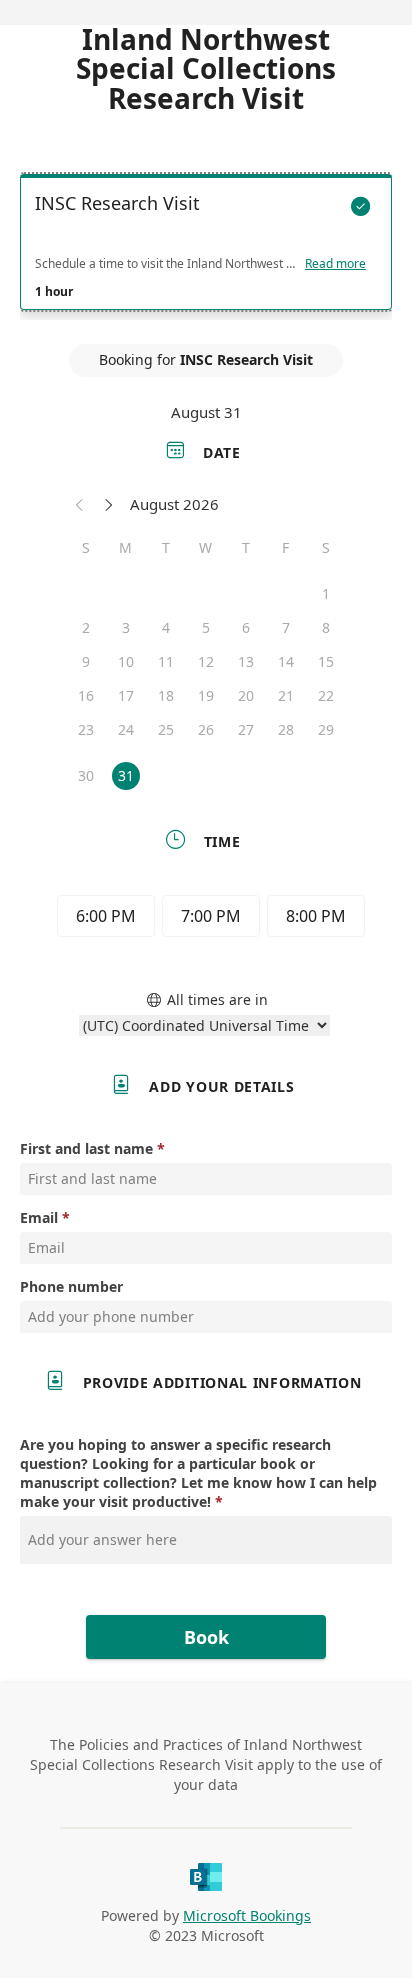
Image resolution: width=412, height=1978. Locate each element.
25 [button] (166, 729)
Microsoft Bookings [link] (247, 1915)
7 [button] (286, 627)
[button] (80, 504)
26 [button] (206, 729)
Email (39, 1217)
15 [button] (326, 661)
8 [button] (326, 627)
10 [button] (126, 661)
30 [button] (86, 775)
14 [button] (286, 661)
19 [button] (206, 695)
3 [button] (126, 627)
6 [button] (246, 627)
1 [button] (326, 593)
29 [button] (326, 729)
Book (206, 1637)
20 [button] (246, 695)
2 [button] (86, 627)
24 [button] (126, 729)
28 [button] (286, 729)
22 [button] (326, 695)
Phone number (71, 1286)
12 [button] (206, 661)
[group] (206, 919)
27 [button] (246, 729)
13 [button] (246, 661)
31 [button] (126, 775)
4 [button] (166, 627)
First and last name (86, 1148)
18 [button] (166, 695)
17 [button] (126, 695)
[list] (206, 247)
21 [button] (286, 695)
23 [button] (86, 729)
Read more (335, 264)
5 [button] (206, 627)
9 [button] (86, 661)
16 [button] (86, 695)
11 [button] (166, 661)
